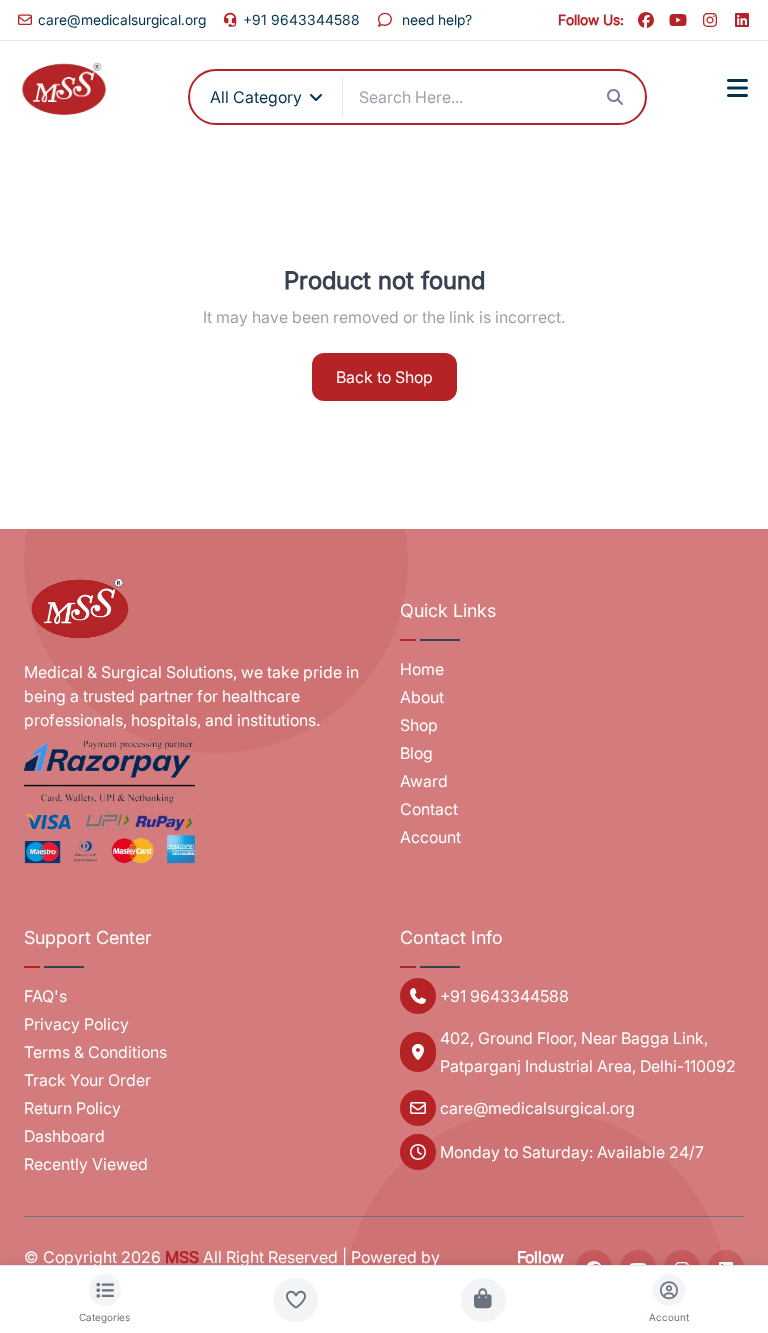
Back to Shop (384, 377)
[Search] (615, 97)
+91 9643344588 (301, 19)
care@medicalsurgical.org (122, 19)
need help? (437, 19)
